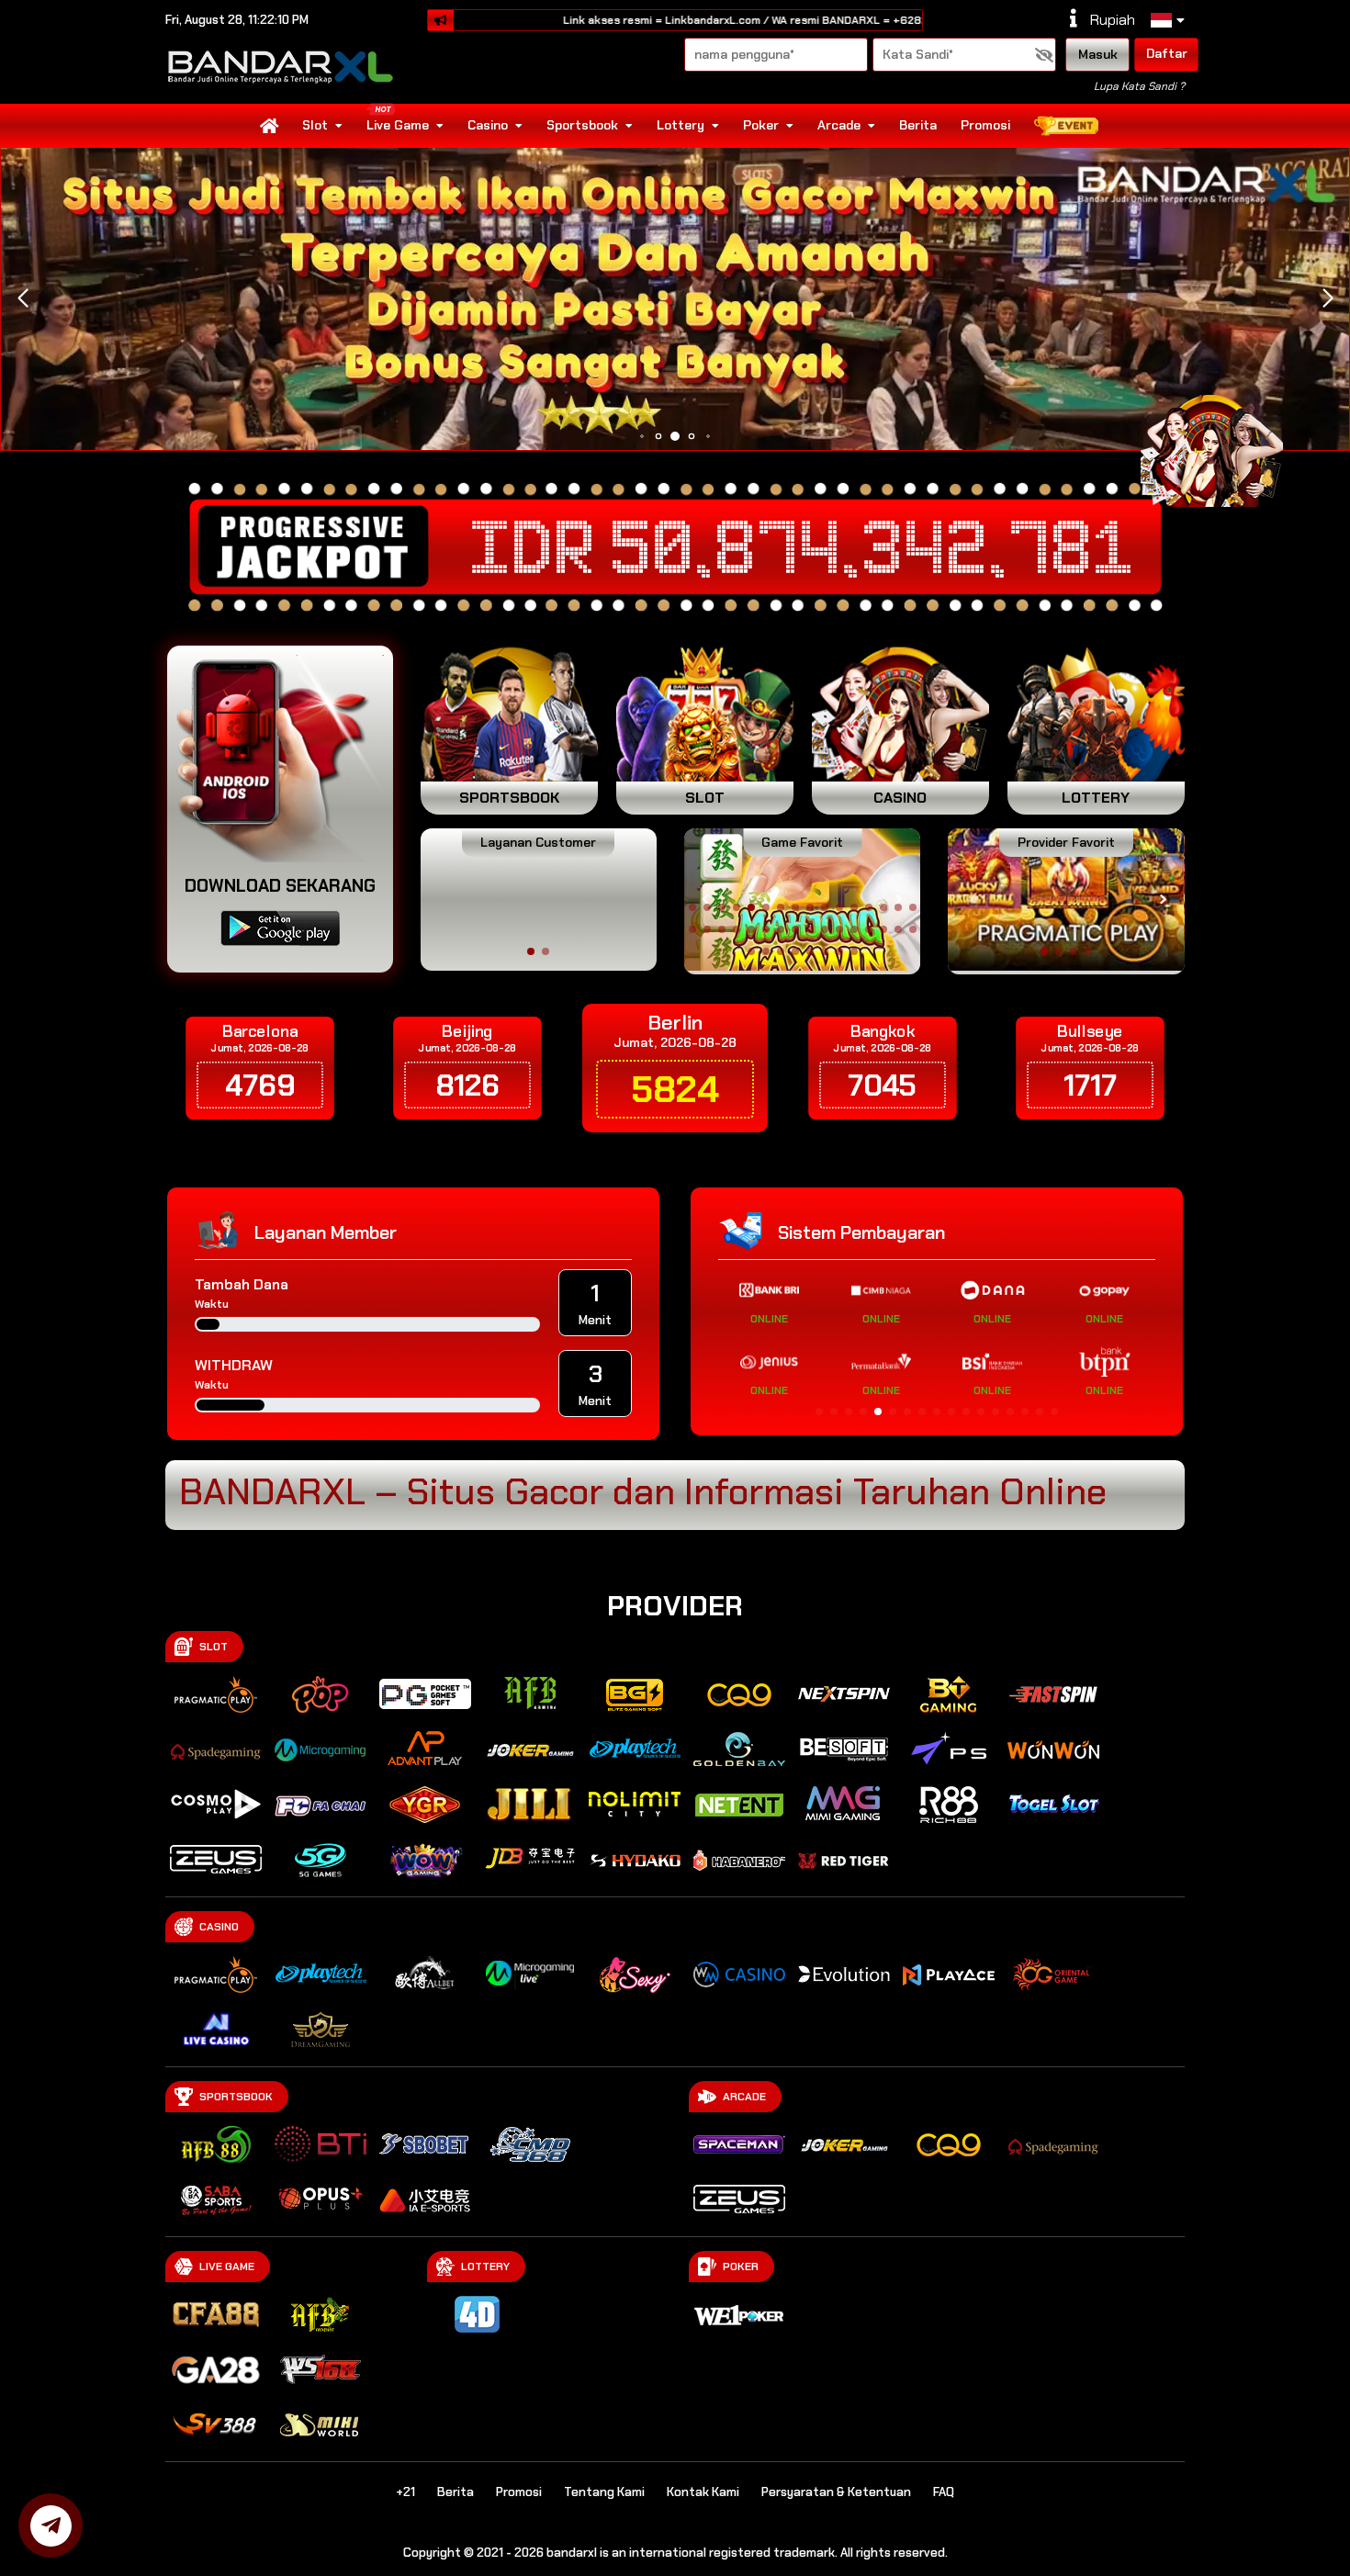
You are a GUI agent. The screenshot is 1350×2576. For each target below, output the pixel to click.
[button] (1327, 298)
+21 (405, 2492)
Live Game (398, 125)
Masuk (1098, 54)
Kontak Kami (703, 2492)
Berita (918, 125)
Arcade (839, 125)
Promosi (985, 125)
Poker (761, 125)
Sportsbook (582, 125)
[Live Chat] (1223, 448)
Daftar (1167, 53)
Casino (488, 125)
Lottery (681, 125)
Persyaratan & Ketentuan (836, 2492)
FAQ (944, 2492)
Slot (315, 125)
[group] (1066, 900)
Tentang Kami (604, 2492)
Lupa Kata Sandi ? (1139, 86)
